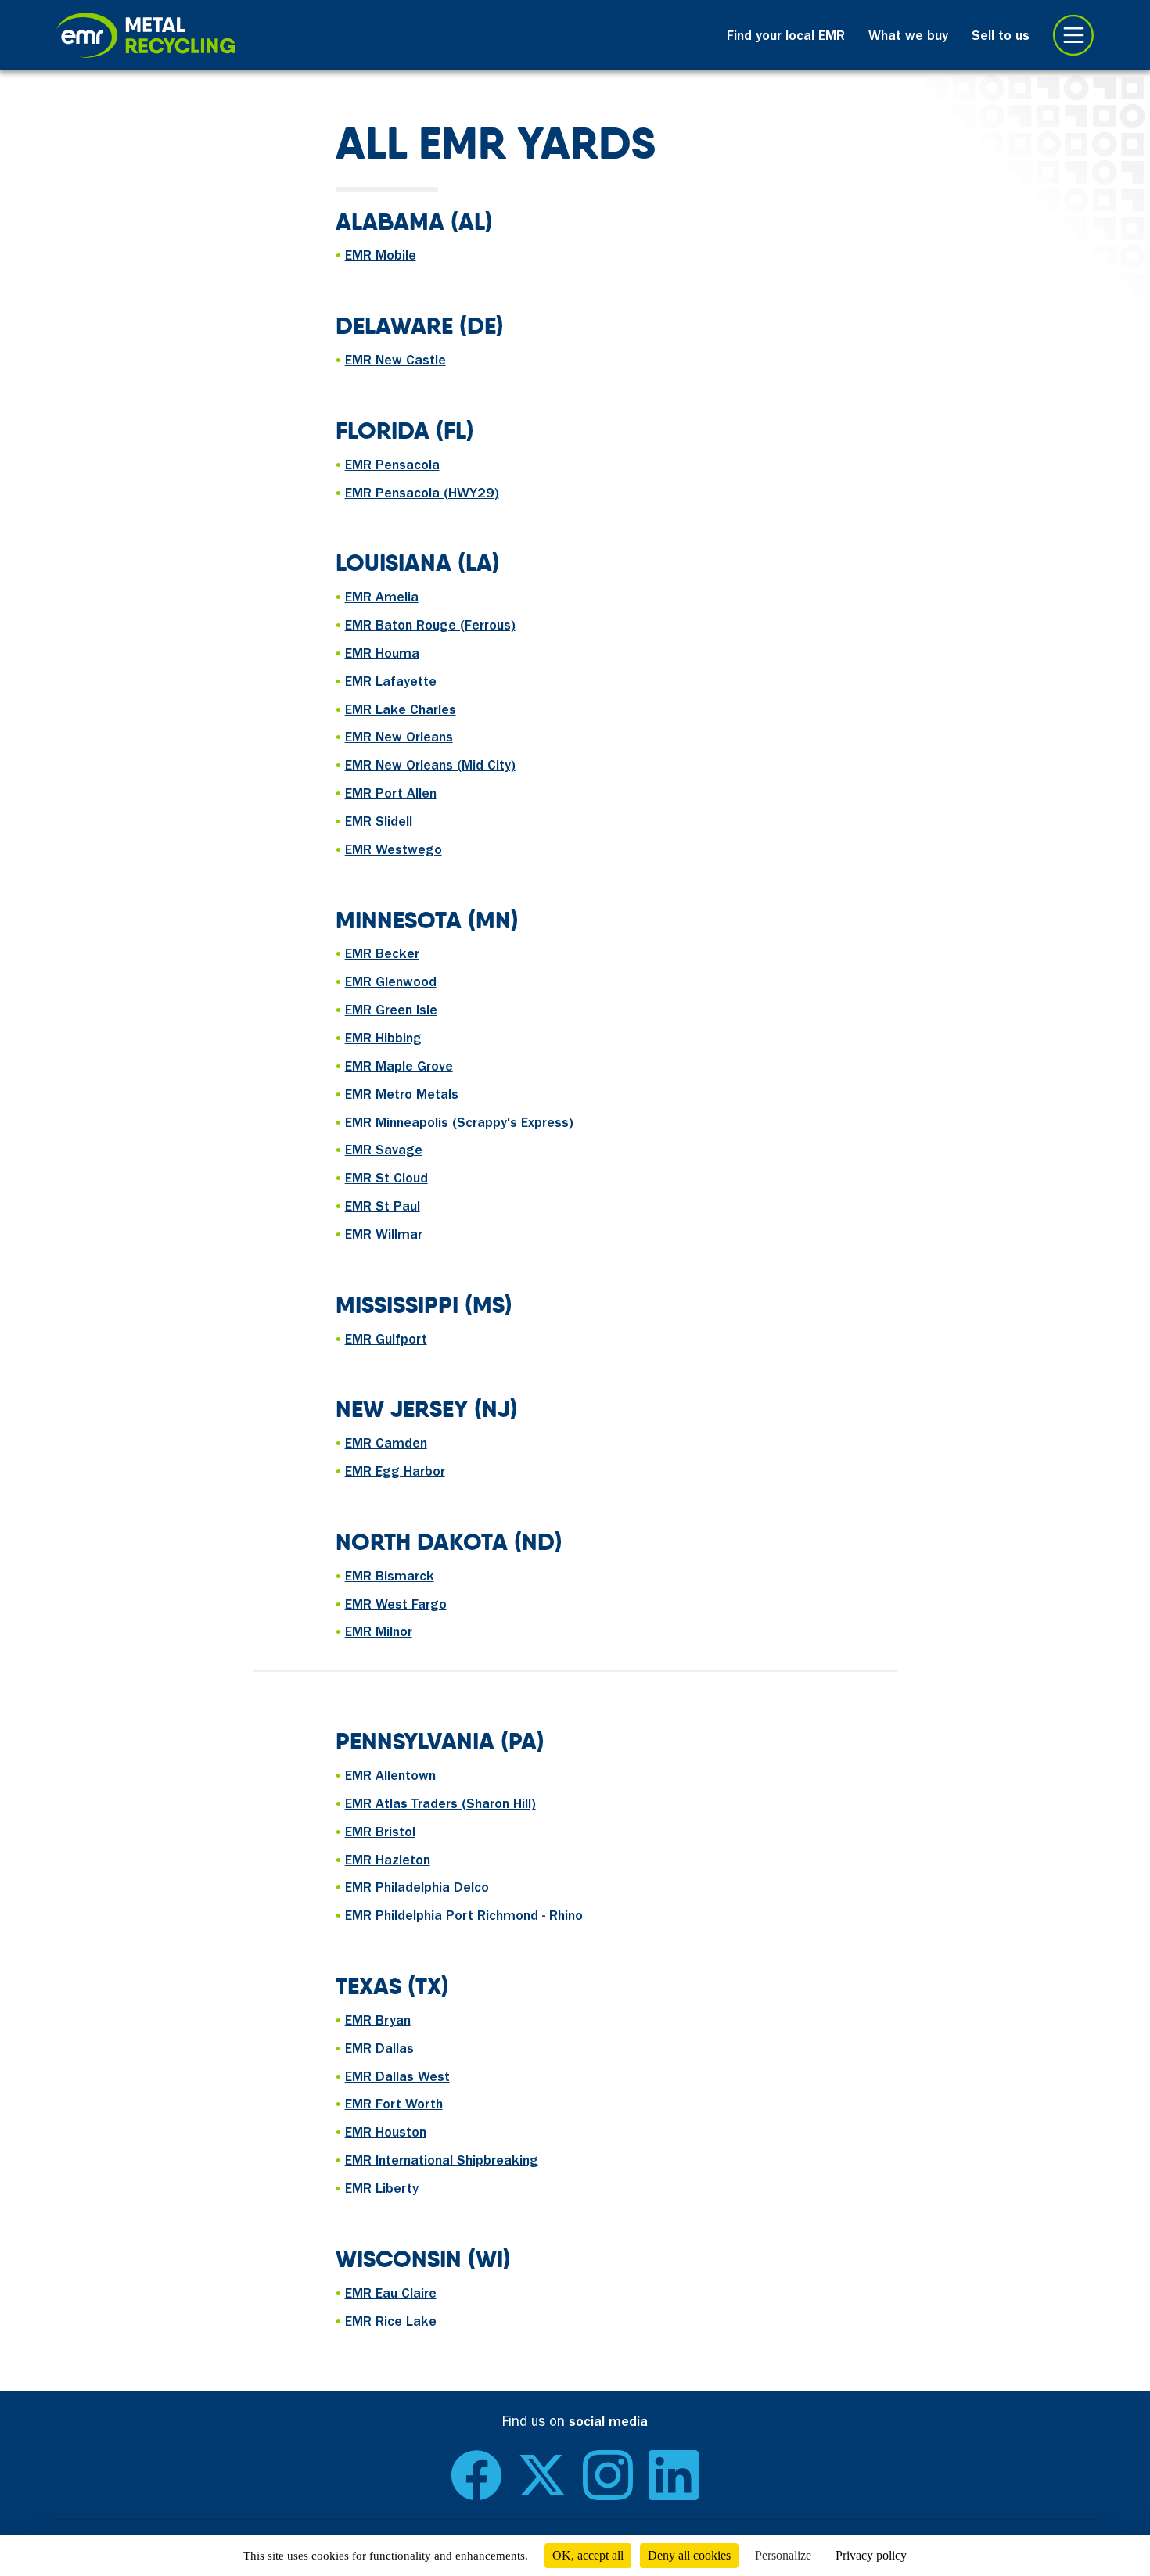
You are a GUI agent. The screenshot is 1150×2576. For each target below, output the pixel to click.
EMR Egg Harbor (395, 1473)
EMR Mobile (381, 257)
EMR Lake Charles (401, 712)
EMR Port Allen (391, 795)
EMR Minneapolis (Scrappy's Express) (459, 1125)
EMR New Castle (395, 362)
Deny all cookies (689, 2555)
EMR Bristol (380, 1834)
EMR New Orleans (399, 739)
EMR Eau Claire (391, 2295)
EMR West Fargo (396, 1606)
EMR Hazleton (388, 1862)
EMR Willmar (384, 1236)
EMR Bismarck (390, 1578)
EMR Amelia (382, 599)
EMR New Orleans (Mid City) (430, 767)
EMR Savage (384, 1152)
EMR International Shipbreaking (442, 2162)
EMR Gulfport (386, 1341)
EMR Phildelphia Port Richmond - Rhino (464, 1918)
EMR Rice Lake (391, 2323)
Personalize (783, 2555)
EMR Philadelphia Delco (417, 1889)
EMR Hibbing (383, 1040)
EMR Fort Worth (394, 2106)
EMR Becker (382, 956)
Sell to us (1001, 38)
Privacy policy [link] (871, 2555)
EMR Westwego (394, 852)
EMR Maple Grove (399, 1068)
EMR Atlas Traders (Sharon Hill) (440, 1806)
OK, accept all (588, 2555)
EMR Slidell (379, 823)
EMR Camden (386, 1445)
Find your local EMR (786, 38)
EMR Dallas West (397, 2079)
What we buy (908, 38)
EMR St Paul (383, 1208)
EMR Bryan (378, 2022)
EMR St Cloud (386, 1180)
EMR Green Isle (391, 1012)
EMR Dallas (379, 2050)
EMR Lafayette (391, 683)
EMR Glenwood (391, 984)
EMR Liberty (382, 2190)
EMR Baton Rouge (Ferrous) (430, 627)
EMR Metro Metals (402, 1096)
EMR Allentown (390, 1778)
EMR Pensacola (392, 467)
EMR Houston (386, 2134)
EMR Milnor (379, 1634)
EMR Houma (382, 655)
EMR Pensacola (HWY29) (422, 495)
